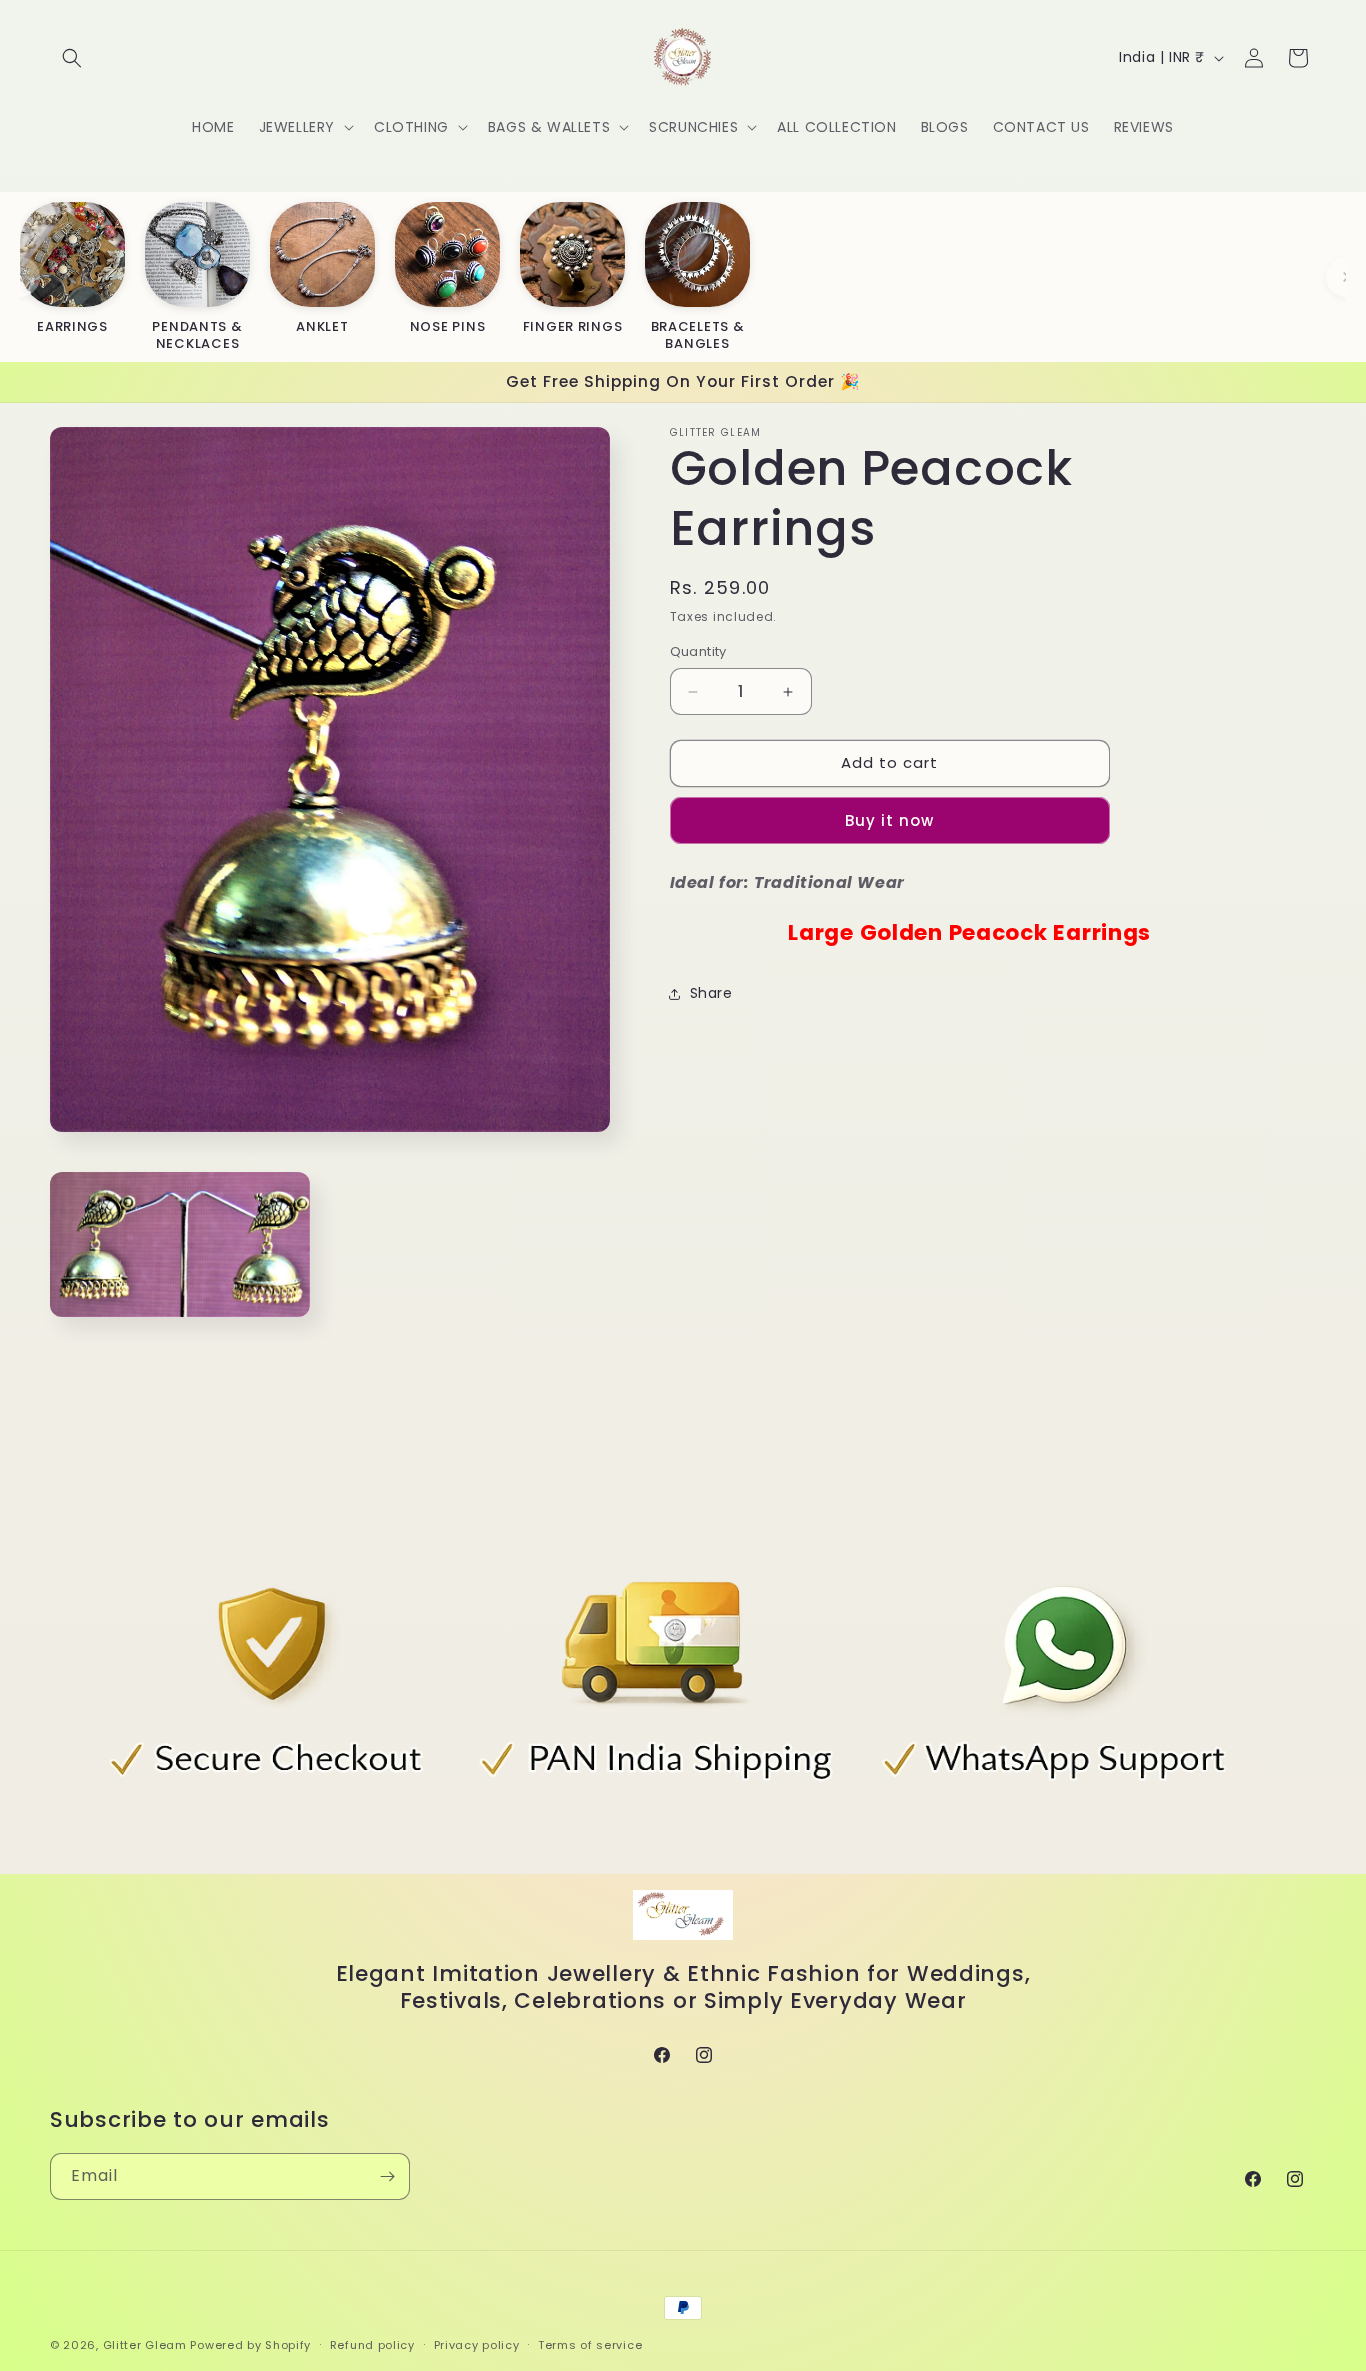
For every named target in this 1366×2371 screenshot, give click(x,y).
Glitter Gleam (145, 2345)
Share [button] (711, 993)
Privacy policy (477, 2344)
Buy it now (889, 820)
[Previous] (20, 277)
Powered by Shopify (250, 2345)
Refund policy (372, 2344)
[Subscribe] (387, 2176)
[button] (72, 58)
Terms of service (590, 2344)
